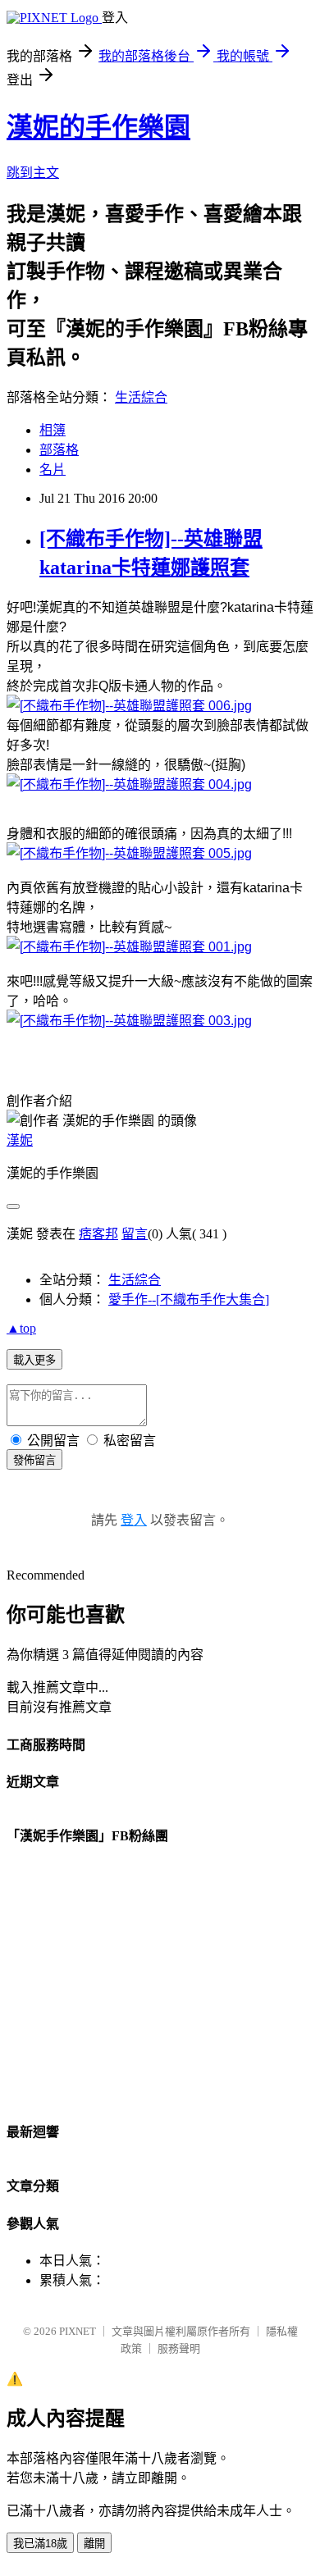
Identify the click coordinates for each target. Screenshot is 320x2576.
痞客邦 (98, 1234)
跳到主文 (33, 173)
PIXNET (78, 2331)
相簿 (53, 430)
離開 (94, 2544)
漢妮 (20, 1140)
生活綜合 (141, 397)
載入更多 (34, 1360)
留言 (135, 1234)
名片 (53, 470)
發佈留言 (34, 1460)
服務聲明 (179, 2348)
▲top (21, 1328)
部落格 (59, 450)
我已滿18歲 (40, 2544)
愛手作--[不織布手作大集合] (189, 1299)
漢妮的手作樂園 (98, 127)
